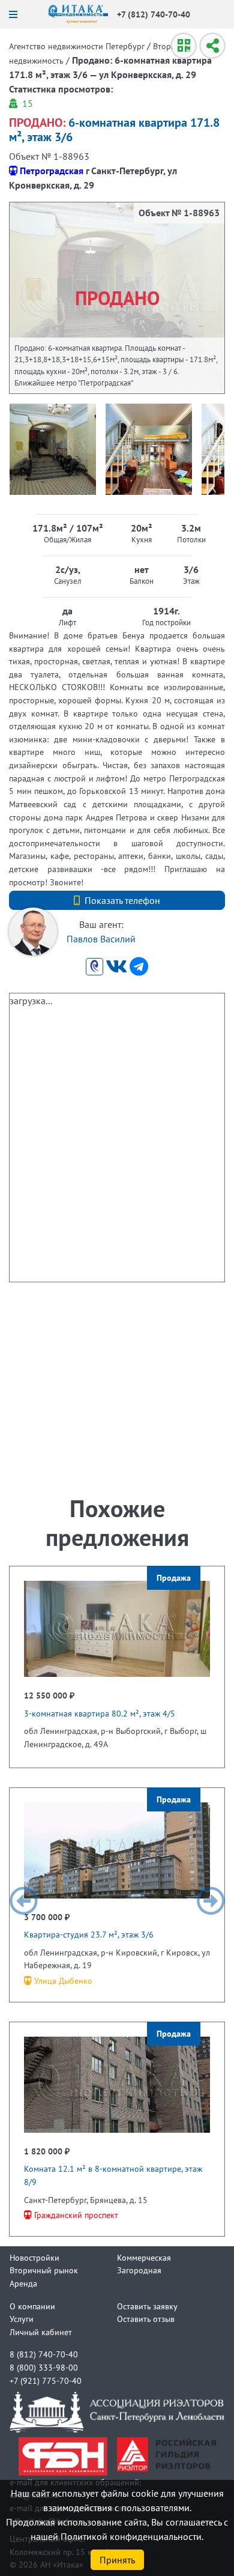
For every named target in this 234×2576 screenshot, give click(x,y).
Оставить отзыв (146, 2319)
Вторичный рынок (44, 2270)
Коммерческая (144, 2257)
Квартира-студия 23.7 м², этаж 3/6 (89, 1934)
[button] (23, 1901)
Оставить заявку (147, 2306)
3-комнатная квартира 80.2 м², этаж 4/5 (100, 1713)
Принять (117, 2560)
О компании (32, 2306)
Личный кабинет (41, 2332)
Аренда (23, 2283)
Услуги (22, 2319)
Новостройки (34, 2257)
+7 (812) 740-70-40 (154, 14)
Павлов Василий (101, 939)
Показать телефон (122, 900)
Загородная (139, 2270)
